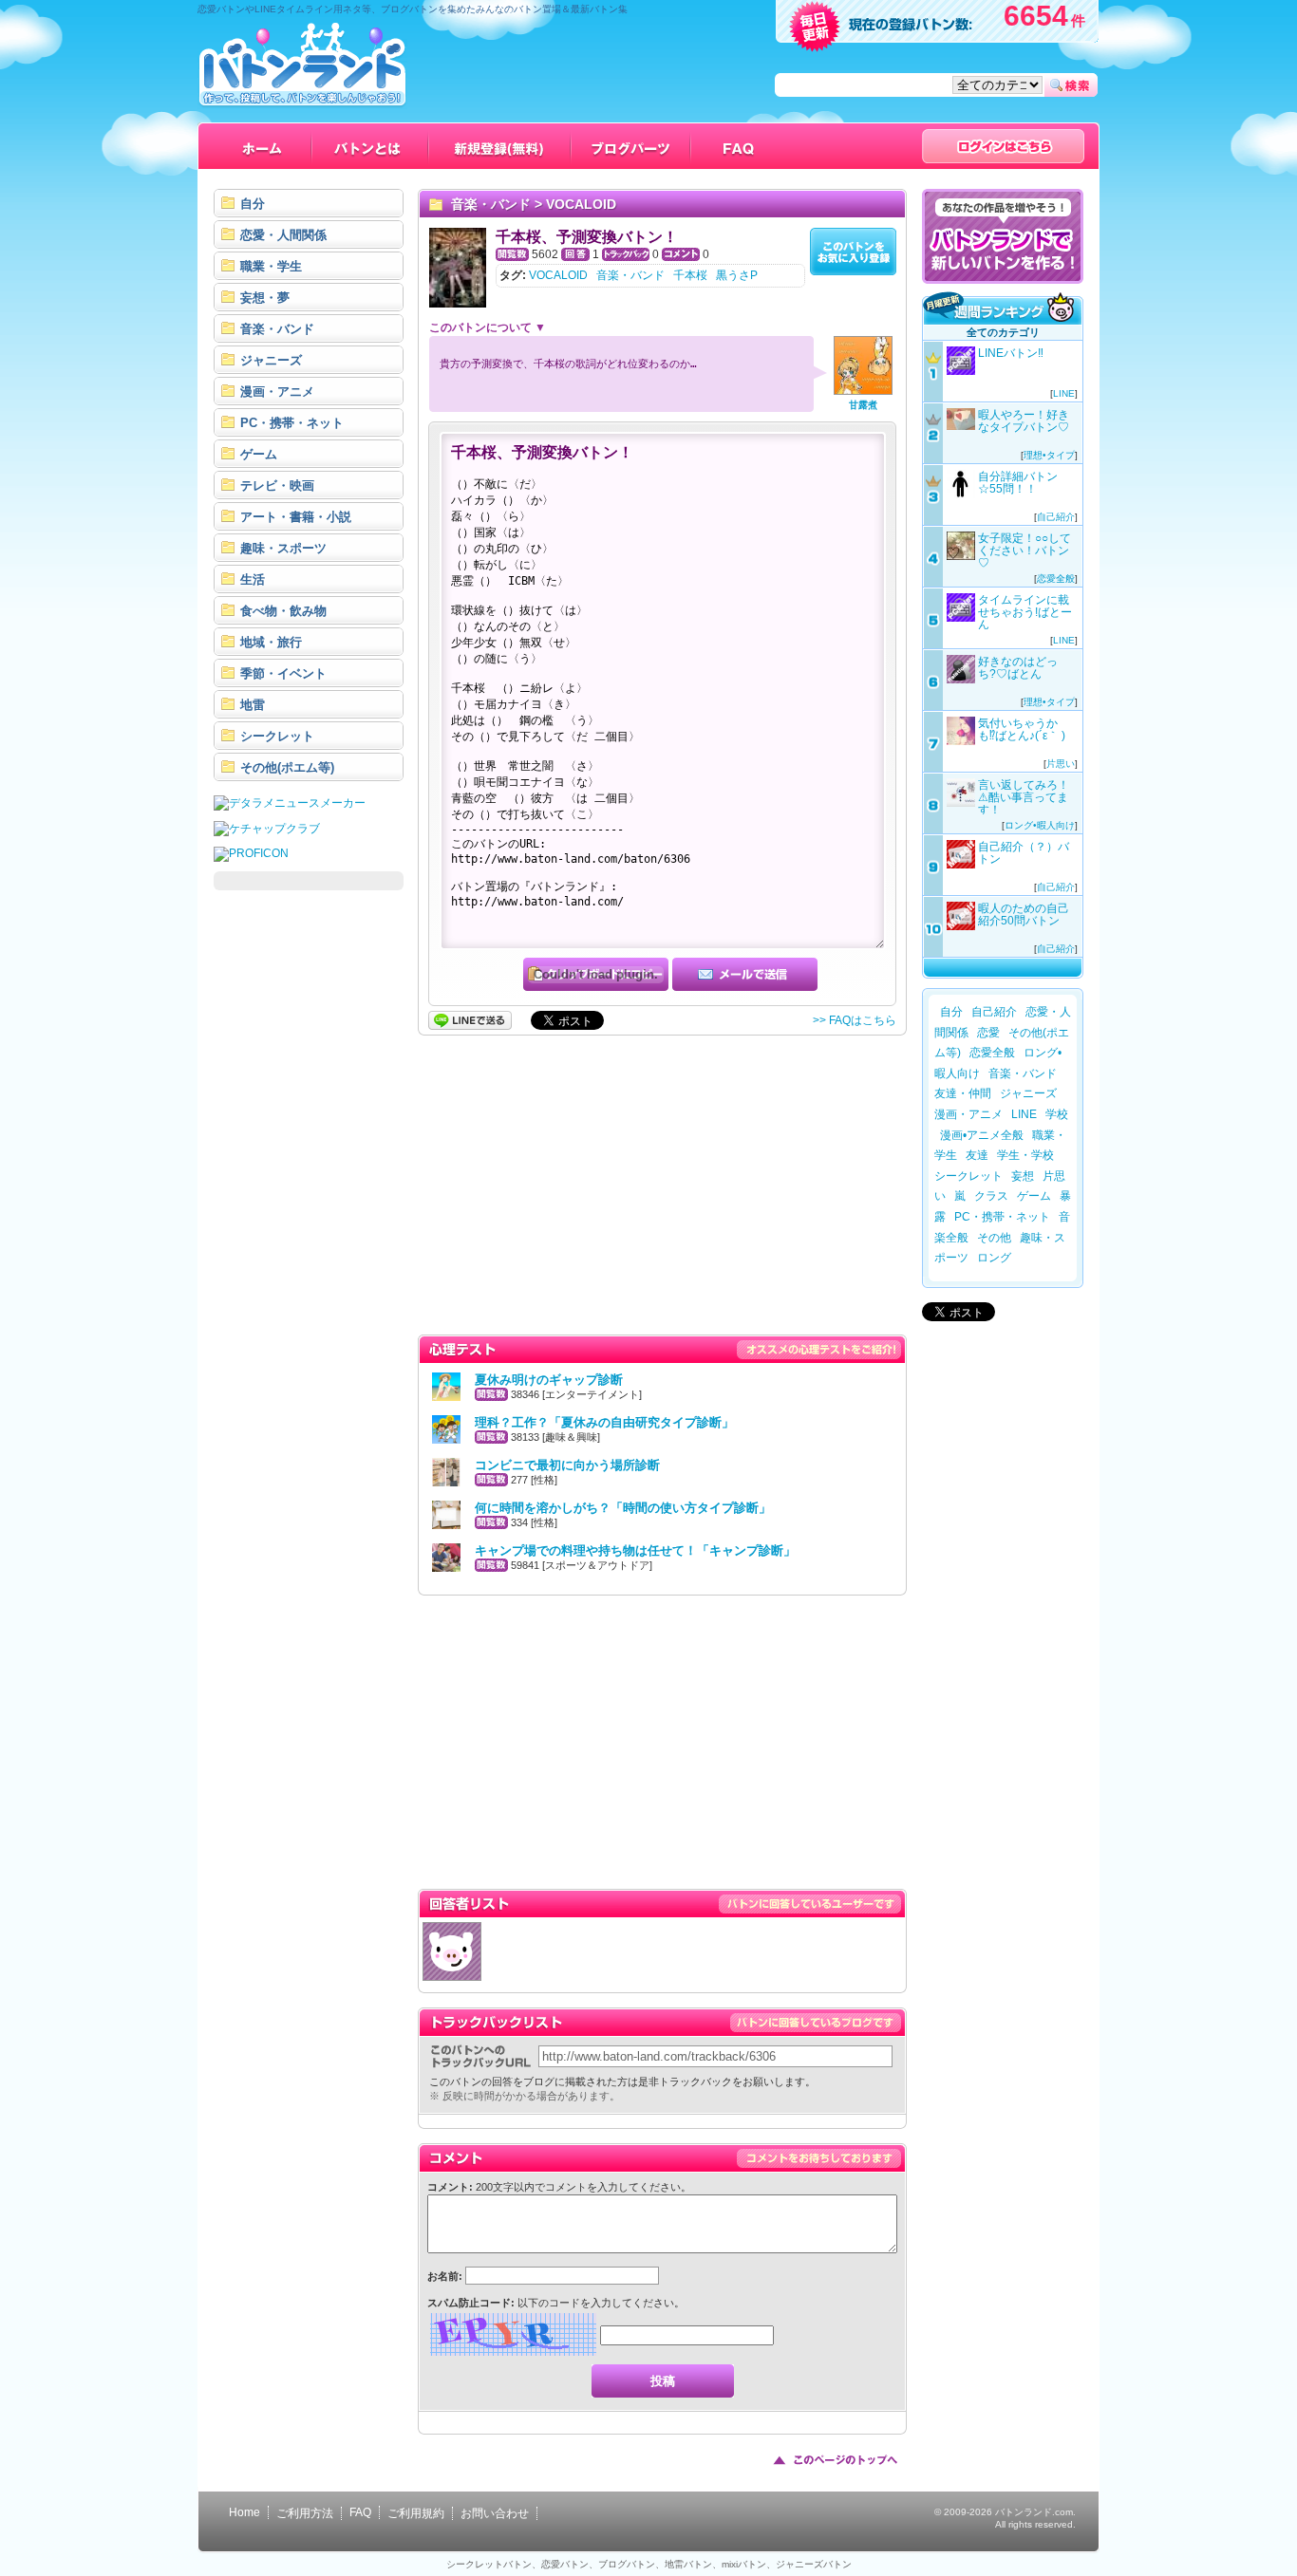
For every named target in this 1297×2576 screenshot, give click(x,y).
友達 (977, 1155)
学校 (1057, 1114)
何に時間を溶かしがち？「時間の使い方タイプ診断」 (623, 1508)
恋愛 (988, 1033)
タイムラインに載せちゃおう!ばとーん (1025, 612)
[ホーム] (263, 146)
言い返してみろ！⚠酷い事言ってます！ (1024, 797)
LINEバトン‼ (1011, 353)
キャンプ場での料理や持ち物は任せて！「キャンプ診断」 (635, 1550)
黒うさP (737, 275)
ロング (994, 1258)
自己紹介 (1056, 517)
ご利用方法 (305, 2513)
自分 (951, 1012)
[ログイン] (1003, 146)
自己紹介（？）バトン (1024, 853)
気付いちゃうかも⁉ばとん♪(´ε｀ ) (1022, 729)
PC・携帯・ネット (1002, 1217)
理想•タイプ (1049, 455)
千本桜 (690, 275)
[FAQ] (739, 146)
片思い (1061, 764)
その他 (994, 1238)
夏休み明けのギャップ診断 (549, 1380)
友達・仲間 (963, 1093)
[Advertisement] (309, 1188)
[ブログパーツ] (631, 146)
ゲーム (1034, 1196)
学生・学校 (1025, 1155)
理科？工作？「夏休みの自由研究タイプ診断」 (604, 1422)
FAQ (360, 2512)
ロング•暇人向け (1040, 825)
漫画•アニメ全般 (982, 1135)
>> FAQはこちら (855, 1020)
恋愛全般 (1056, 579)
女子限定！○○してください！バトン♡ (1024, 551)
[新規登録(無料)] (500, 146)
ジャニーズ (1028, 1093)
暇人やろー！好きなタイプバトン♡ (1024, 421)
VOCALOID (581, 204)
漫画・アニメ (968, 1114)
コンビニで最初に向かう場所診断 (567, 1465)
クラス (991, 1196)
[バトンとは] (371, 146)
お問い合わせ (495, 2513)
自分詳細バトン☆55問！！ (1018, 483)
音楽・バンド (491, 204)
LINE (1064, 393)
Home (244, 2512)
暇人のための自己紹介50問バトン (1024, 915)
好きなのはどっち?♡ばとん (1018, 668)
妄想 (1023, 1176)
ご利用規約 (416, 2513)
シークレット (968, 1176)
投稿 (663, 2381)
